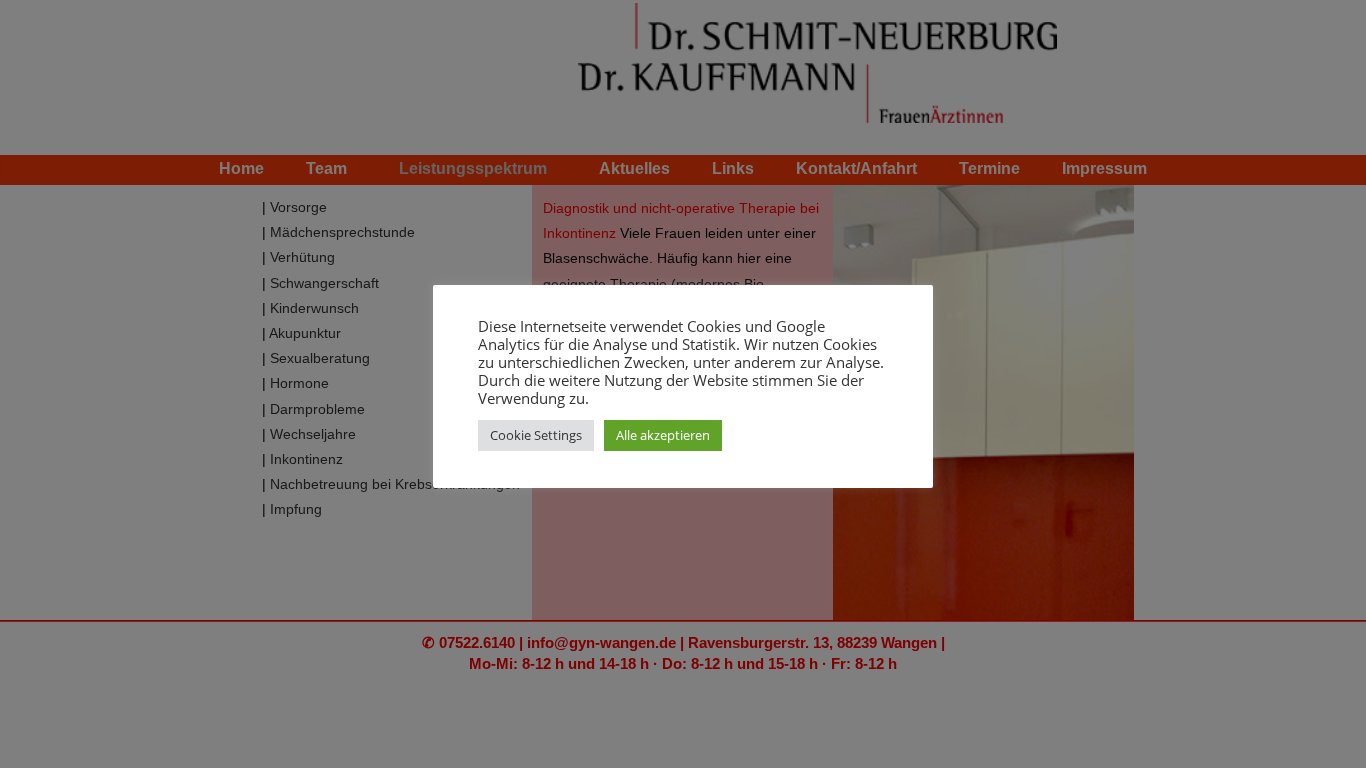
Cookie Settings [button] (536, 435)
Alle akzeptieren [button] (663, 435)
